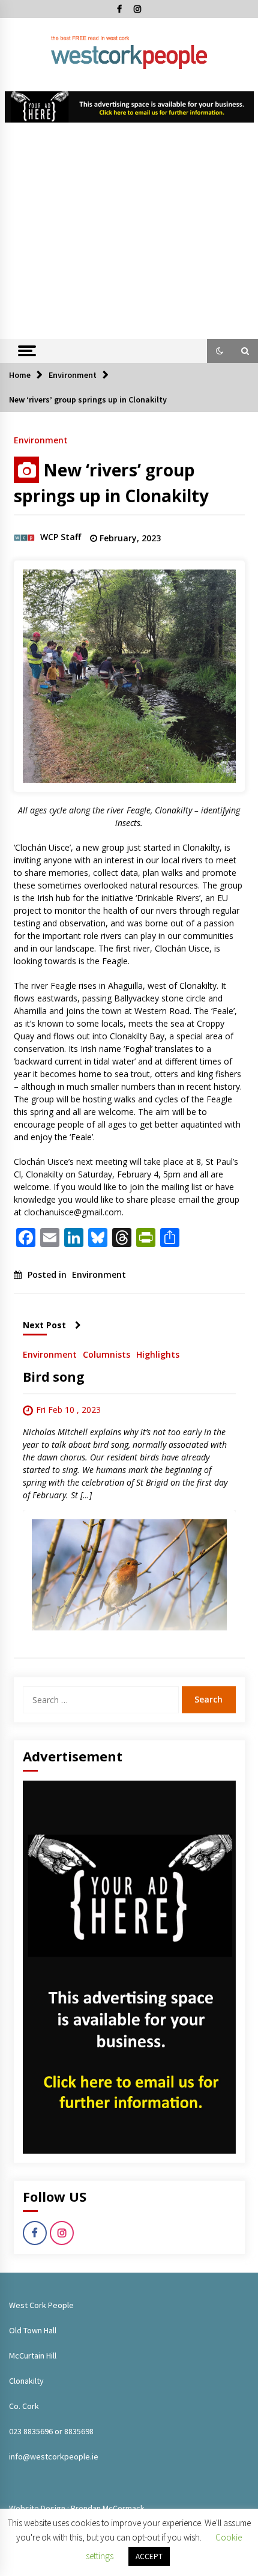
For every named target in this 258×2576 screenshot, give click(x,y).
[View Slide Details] (129, 107)
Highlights (158, 1354)
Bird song (54, 1377)
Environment (41, 439)
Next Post (44, 1325)
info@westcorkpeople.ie (54, 2456)
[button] (220, 351)
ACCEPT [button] (149, 2556)
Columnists (106, 1354)
